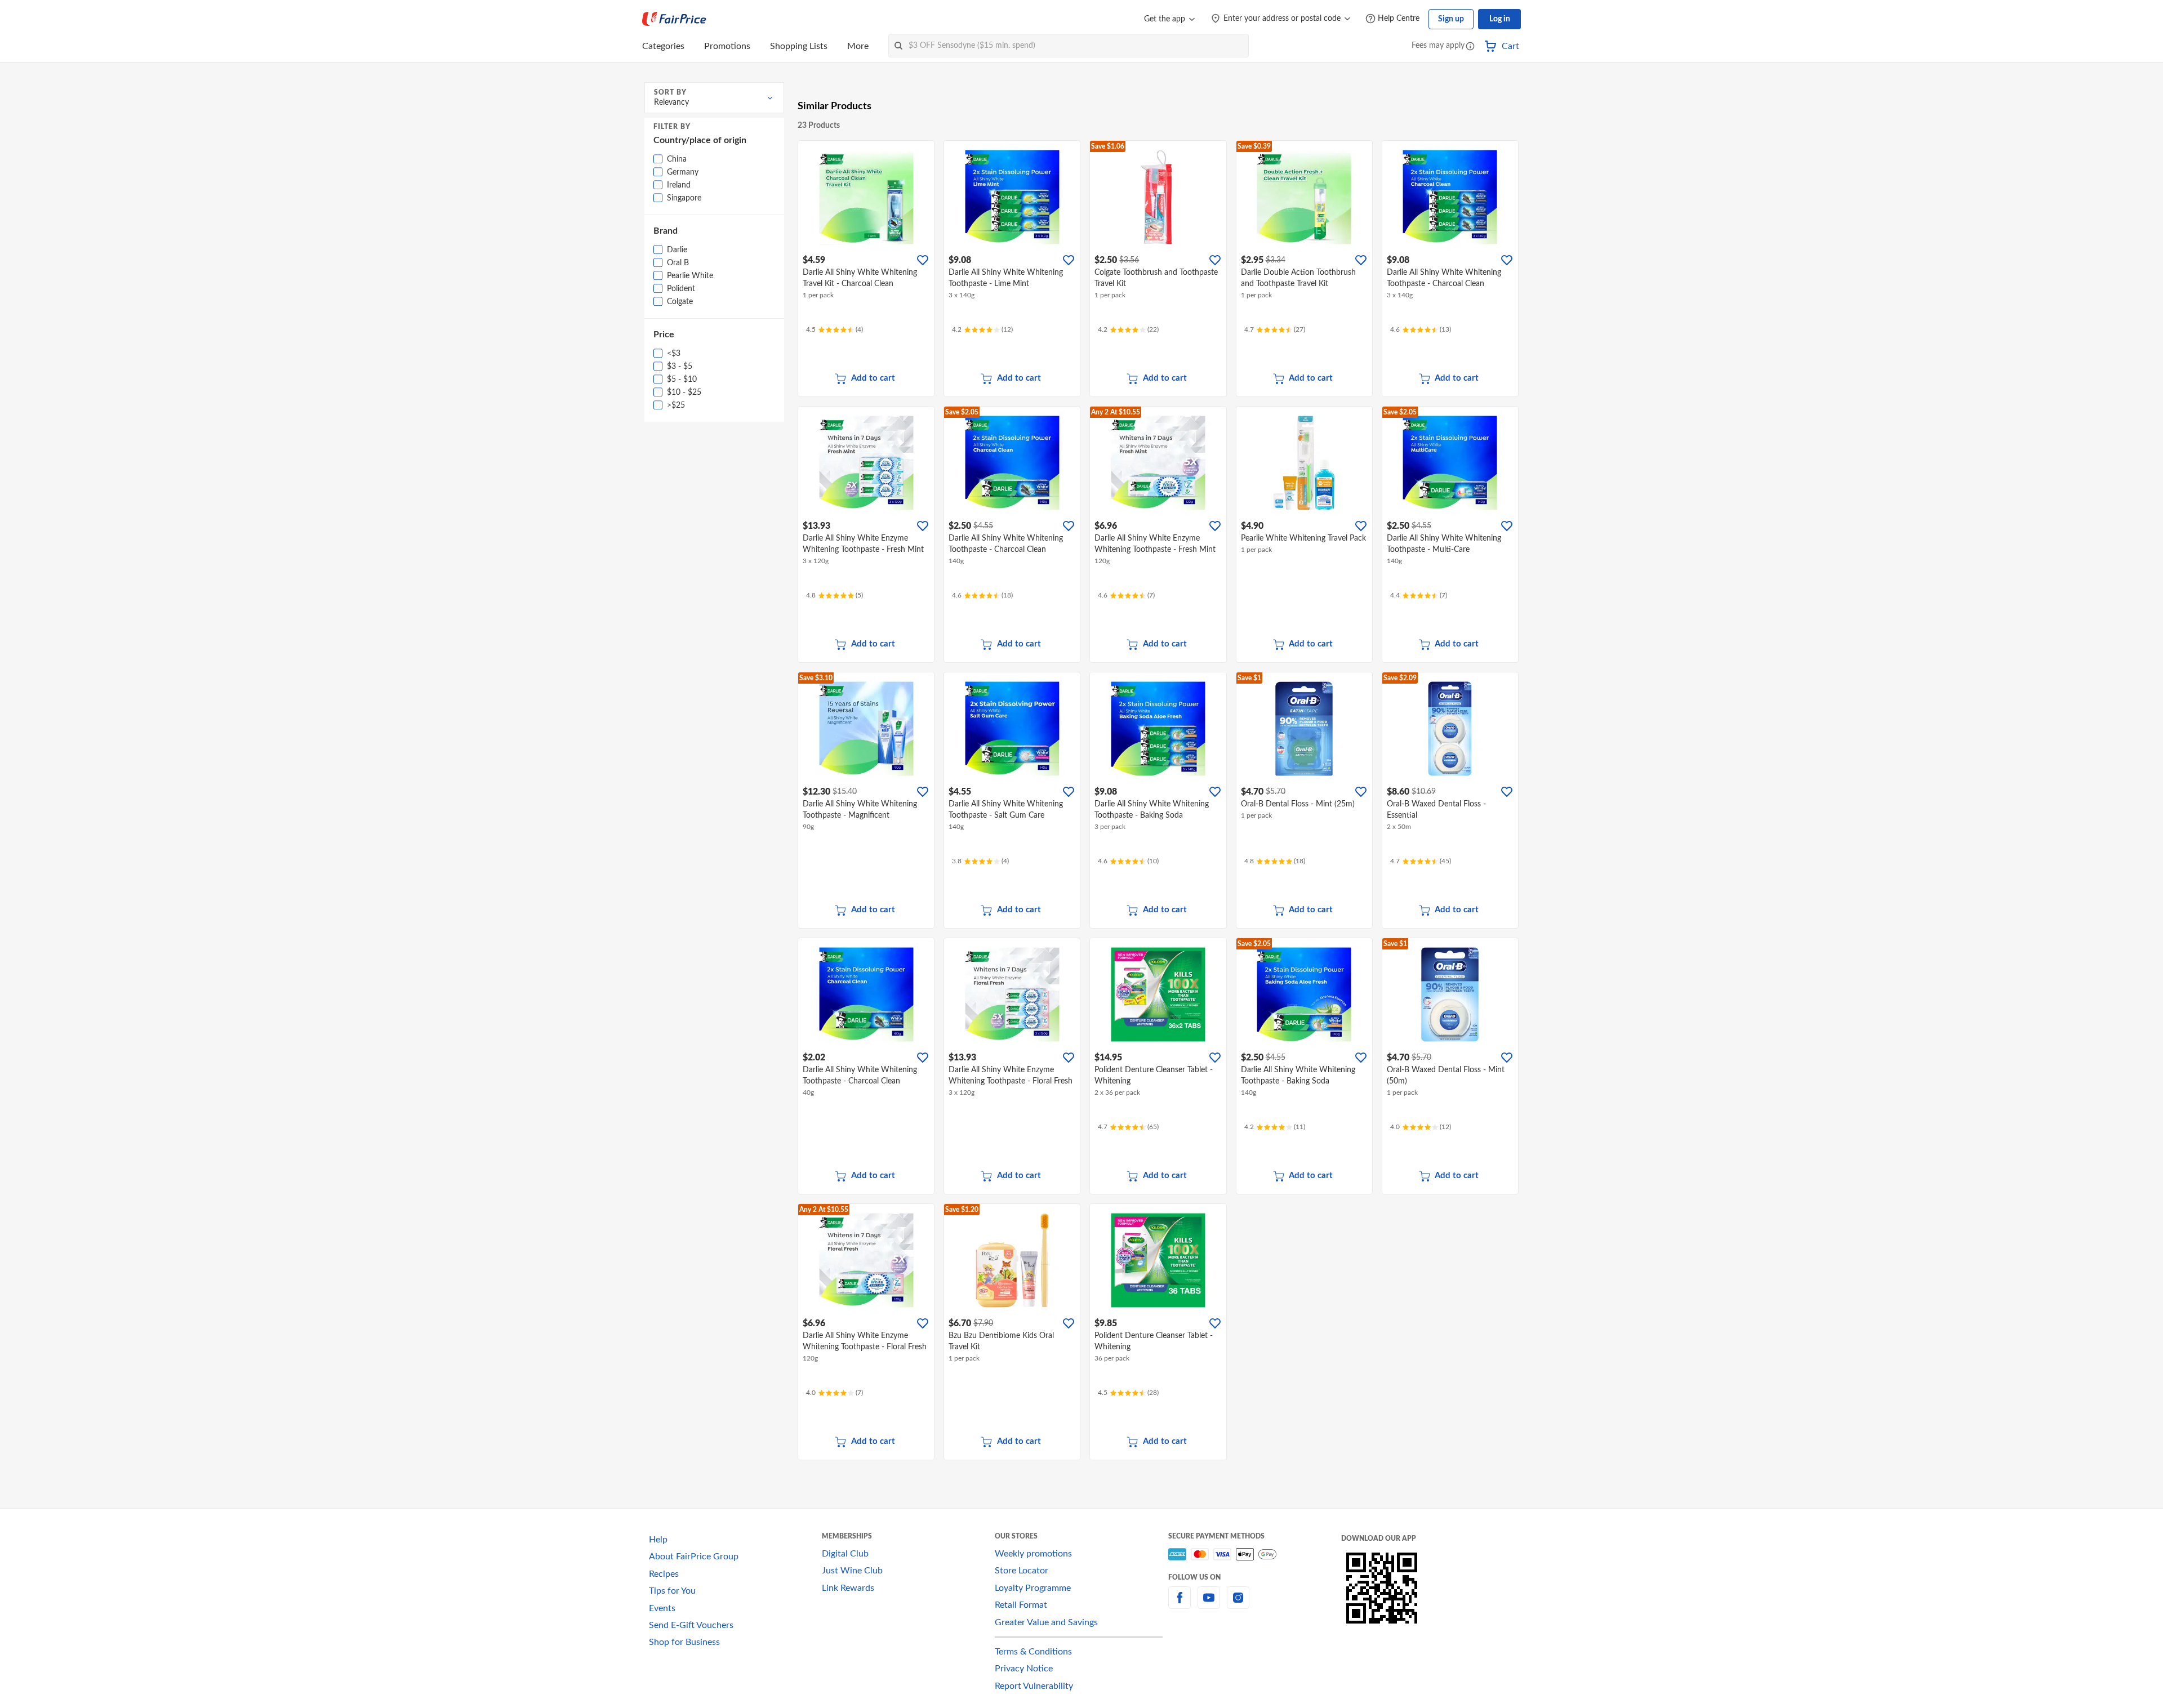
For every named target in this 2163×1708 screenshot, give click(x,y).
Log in (1500, 19)
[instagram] (1238, 1604)
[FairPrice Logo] (674, 19)
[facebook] (1180, 1604)
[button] (1470, 47)
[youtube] (1209, 1604)
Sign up (1451, 19)
